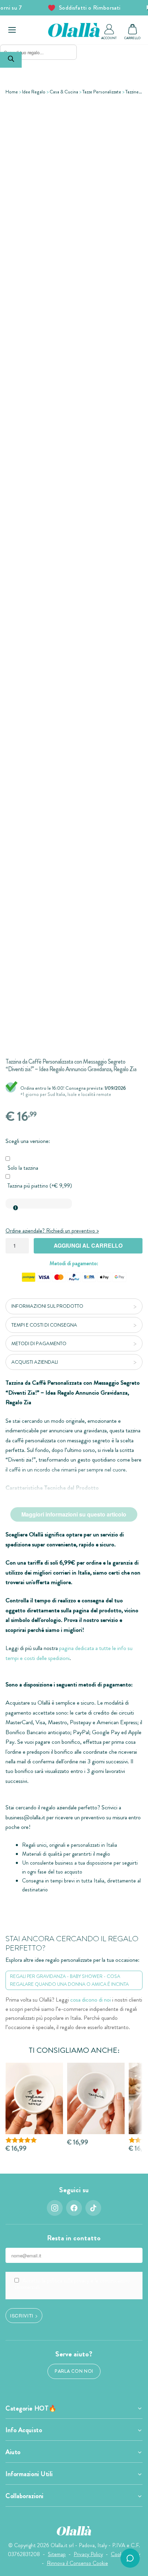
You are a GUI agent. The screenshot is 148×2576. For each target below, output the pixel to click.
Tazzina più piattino (40, 1186)
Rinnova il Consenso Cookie (77, 2563)
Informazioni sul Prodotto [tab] (47, 1306)
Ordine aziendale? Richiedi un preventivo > (52, 1231)
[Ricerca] (11, 60)
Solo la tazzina (23, 1168)
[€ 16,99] (96, 2099)
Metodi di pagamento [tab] (39, 1343)
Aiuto (13, 2452)
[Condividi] (138, 111)
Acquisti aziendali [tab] (35, 1362)
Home (12, 92)
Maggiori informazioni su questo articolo (74, 1514)
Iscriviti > (24, 2315)
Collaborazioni (25, 2496)
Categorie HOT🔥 (31, 2408)
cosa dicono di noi (91, 2000)
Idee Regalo (34, 92)
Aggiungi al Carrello (88, 1245)
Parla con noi (74, 2371)
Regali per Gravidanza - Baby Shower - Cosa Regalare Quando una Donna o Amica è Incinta (69, 1980)
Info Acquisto (24, 2430)
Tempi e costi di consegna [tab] (44, 1325)
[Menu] (12, 30)
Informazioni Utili (29, 2474)
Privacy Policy (88, 2554)
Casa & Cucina (64, 92)
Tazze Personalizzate (102, 92)
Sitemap (57, 2554)
